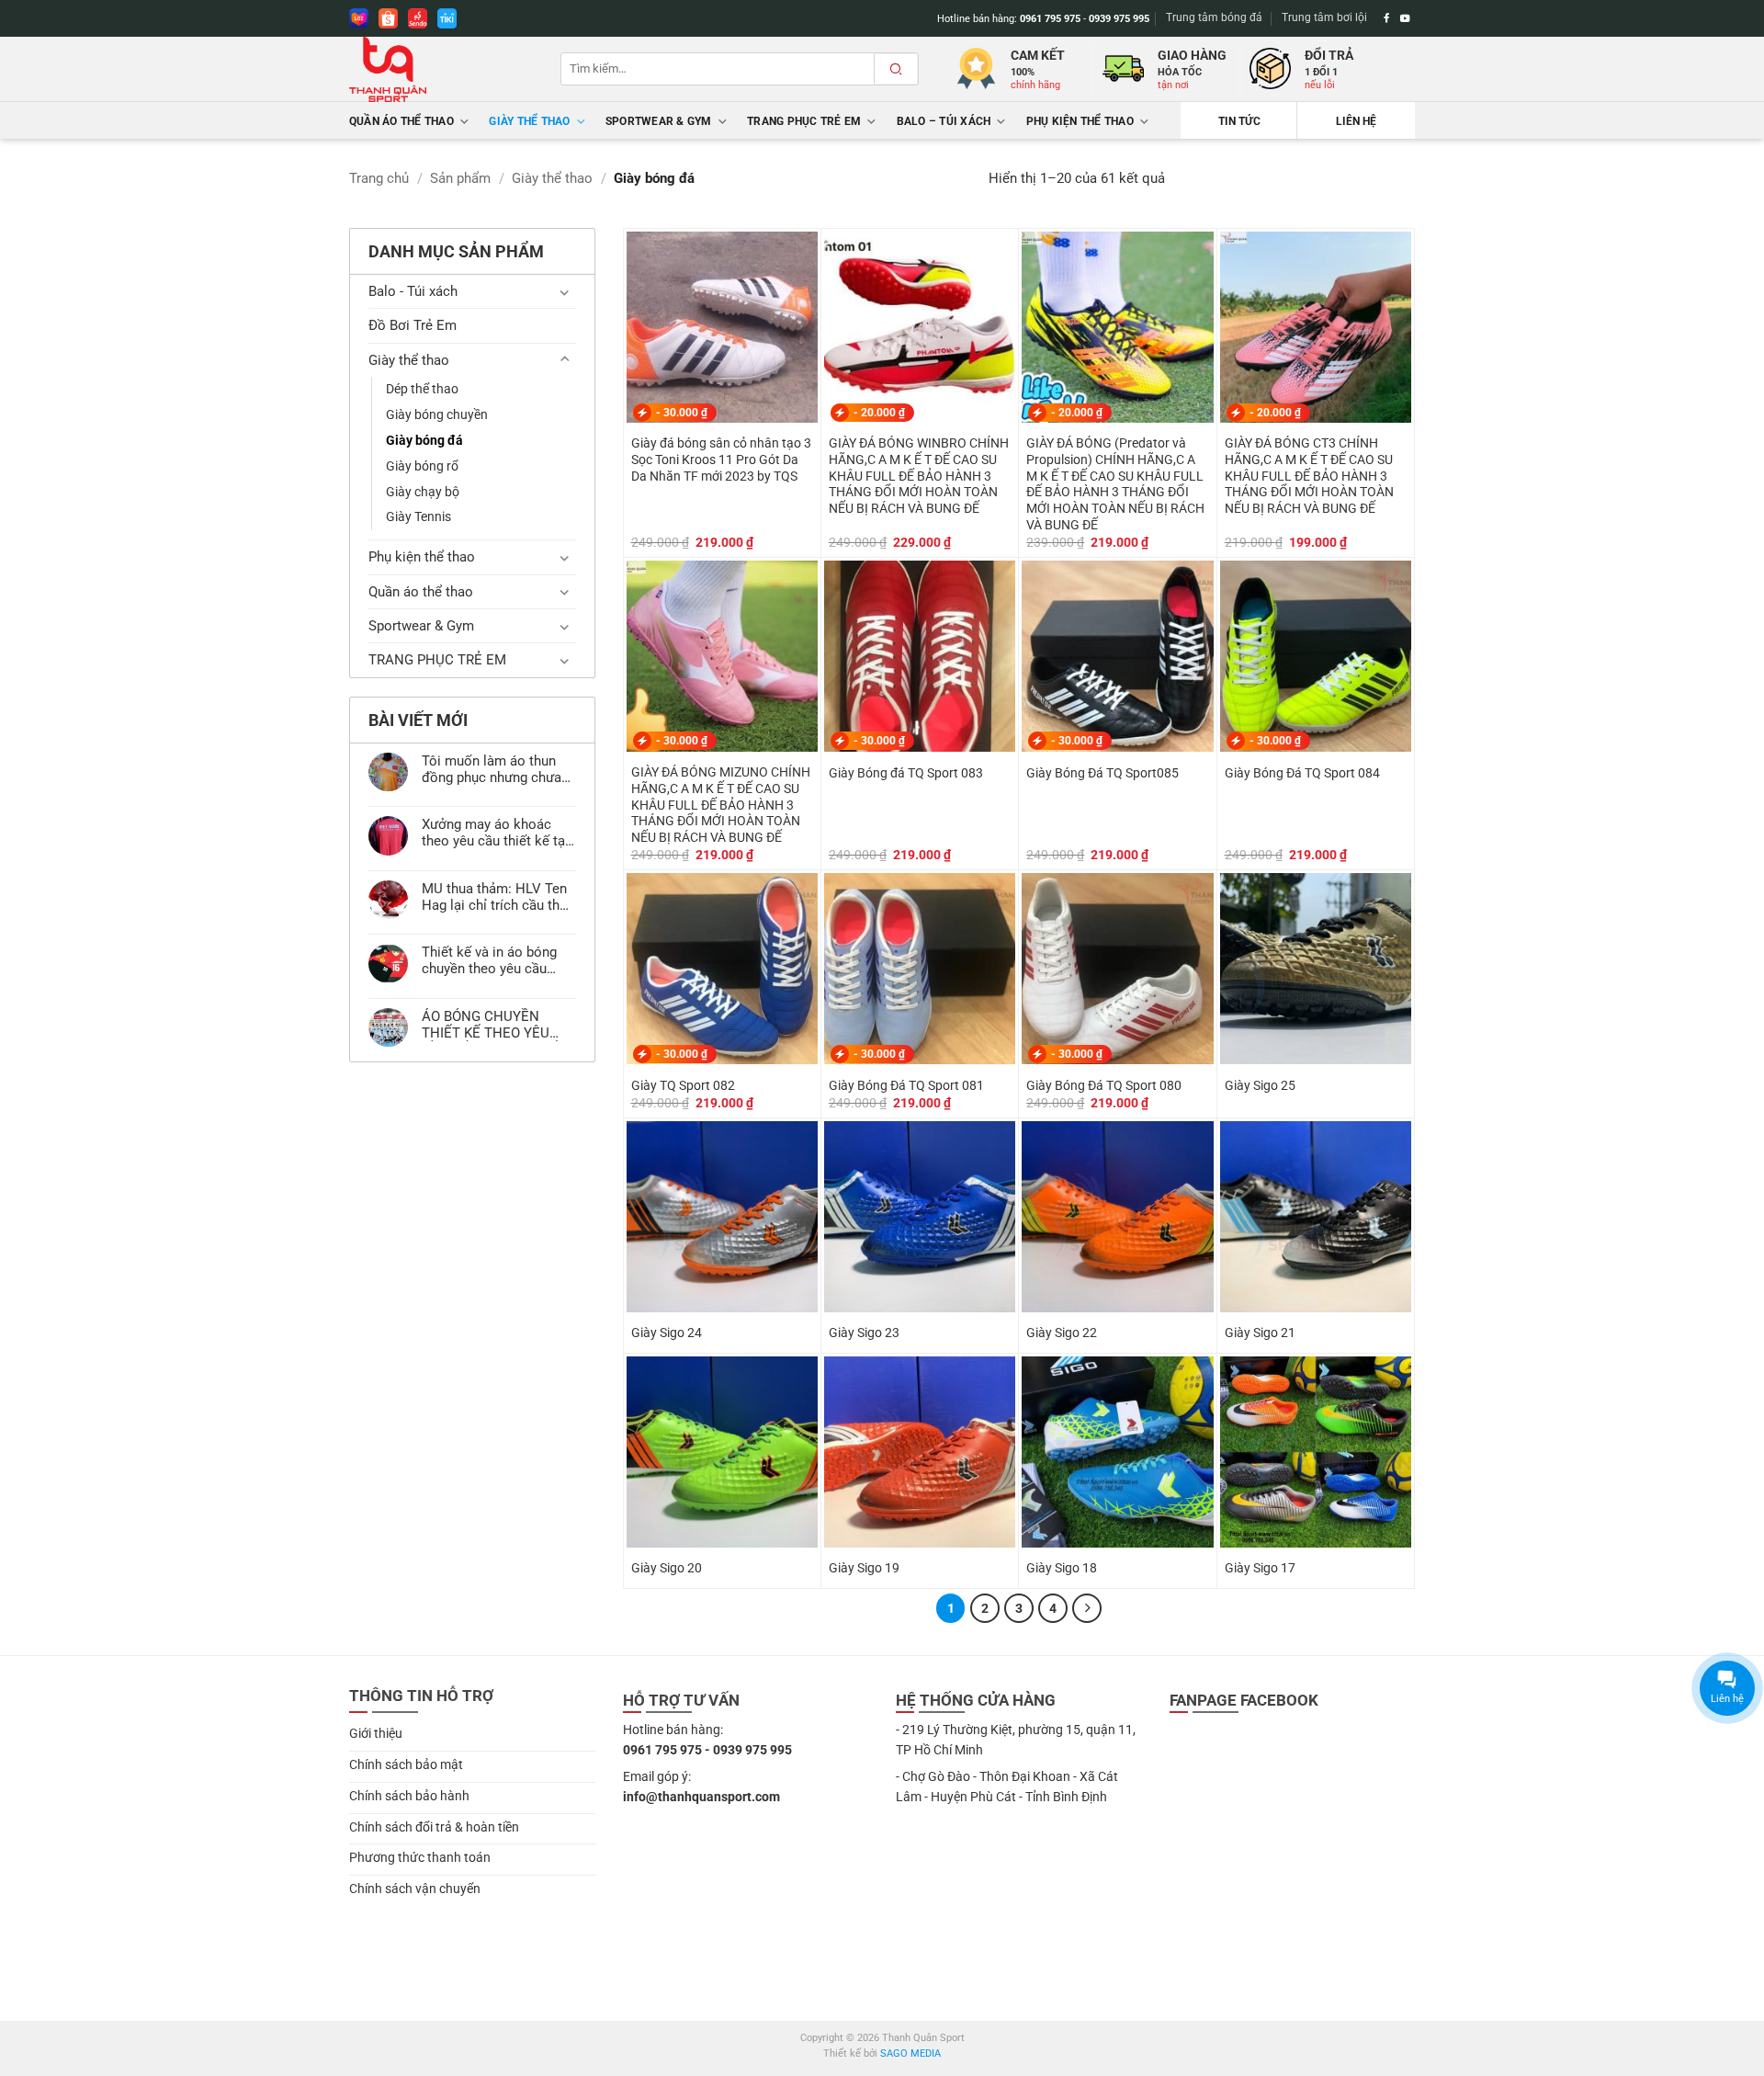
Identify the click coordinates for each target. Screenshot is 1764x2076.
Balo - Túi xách (413, 291)
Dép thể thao (422, 389)
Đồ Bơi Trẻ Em (413, 325)
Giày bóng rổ (422, 466)
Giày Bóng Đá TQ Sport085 (1102, 773)
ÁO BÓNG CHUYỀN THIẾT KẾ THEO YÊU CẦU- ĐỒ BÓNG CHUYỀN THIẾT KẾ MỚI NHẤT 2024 (498, 1025)
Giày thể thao (529, 121)
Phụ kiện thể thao (1080, 121)
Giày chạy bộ (423, 492)
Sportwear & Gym (659, 121)
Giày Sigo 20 (667, 1568)
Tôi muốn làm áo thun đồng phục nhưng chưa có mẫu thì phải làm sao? (492, 769)
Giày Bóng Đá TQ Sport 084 (1302, 773)
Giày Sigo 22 (1062, 1333)
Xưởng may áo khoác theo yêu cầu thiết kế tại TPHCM (495, 833)
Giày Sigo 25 (1260, 1085)
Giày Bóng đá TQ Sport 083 (906, 773)
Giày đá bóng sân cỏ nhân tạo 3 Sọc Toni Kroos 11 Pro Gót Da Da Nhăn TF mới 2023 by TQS (721, 459)
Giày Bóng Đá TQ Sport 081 (906, 1085)
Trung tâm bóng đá (1214, 17)
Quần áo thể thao (401, 121)
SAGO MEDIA (910, 2053)
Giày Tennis (418, 516)
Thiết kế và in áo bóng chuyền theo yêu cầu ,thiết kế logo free (489, 960)
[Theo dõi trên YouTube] (1405, 18)
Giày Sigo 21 (1260, 1333)
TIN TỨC (1239, 121)
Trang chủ (379, 178)
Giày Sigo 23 (864, 1333)
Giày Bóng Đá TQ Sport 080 (1104, 1085)
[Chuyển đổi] (565, 292)
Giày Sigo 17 (1260, 1568)
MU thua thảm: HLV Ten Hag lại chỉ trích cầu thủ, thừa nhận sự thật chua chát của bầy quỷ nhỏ (496, 897)
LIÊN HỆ (1356, 121)
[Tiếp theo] (1087, 1608)
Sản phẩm (460, 178)
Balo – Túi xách (944, 121)
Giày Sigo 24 (667, 1333)
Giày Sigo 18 (1062, 1568)
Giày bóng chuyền (437, 414)
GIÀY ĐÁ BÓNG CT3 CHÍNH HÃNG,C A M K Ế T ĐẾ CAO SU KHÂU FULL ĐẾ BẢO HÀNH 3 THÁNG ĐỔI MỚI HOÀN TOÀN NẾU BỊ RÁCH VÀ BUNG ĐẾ (1309, 476)
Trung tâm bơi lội (1324, 17)
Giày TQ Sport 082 (683, 1085)
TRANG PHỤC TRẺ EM (804, 121)
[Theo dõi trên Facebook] (1387, 18)
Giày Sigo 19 (864, 1568)
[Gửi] (896, 69)
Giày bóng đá (424, 440)
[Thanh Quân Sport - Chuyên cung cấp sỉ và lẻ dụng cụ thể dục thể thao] (441, 69)
